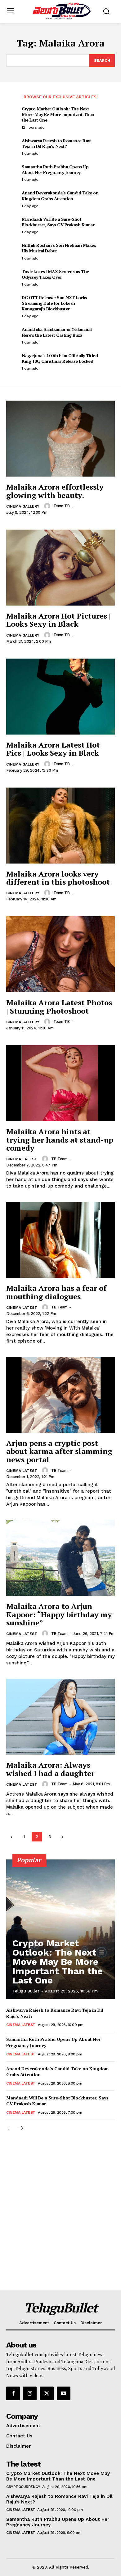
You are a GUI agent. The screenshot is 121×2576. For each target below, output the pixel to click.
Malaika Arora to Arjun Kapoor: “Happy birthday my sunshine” (59, 1614)
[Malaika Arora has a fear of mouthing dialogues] (60, 1240)
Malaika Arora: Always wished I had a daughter (50, 1769)
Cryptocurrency (23, 2487)
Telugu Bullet (26, 1991)
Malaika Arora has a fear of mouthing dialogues (56, 1292)
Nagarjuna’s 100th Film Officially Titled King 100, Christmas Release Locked (60, 358)
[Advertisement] (60, 2227)
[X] (47, 2393)
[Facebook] (13, 2393)
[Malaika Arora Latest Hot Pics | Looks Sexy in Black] (60, 697)
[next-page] (62, 1837)
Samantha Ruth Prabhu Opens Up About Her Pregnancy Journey (55, 169)
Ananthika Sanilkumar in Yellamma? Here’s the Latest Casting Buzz (57, 332)
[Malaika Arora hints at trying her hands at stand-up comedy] (60, 1083)
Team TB (62, 506)
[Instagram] (30, 2393)
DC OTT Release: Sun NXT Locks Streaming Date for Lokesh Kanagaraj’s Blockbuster (54, 303)
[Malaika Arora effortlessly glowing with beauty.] (60, 439)
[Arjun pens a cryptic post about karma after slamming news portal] (60, 1395)
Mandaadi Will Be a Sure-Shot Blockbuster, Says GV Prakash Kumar (58, 222)
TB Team (59, 1159)
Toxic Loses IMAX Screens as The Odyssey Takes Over (55, 274)
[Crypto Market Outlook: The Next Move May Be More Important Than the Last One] (60, 1929)
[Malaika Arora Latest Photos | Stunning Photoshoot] (60, 954)
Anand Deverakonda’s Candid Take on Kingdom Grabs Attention (60, 195)
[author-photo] (48, 506)
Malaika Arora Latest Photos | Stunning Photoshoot (59, 1006)
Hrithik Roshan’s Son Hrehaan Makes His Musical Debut (59, 248)
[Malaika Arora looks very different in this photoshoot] (60, 826)
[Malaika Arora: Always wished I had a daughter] (60, 1717)
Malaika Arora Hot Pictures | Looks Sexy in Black (58, 620)
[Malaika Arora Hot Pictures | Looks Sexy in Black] (60, 568)
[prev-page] (11, 1837)
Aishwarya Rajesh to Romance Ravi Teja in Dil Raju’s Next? (56, 143)
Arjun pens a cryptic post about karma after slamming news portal (59, 1451)
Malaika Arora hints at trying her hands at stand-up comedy (60, 1140)
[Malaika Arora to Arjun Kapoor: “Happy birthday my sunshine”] (60, 1558)
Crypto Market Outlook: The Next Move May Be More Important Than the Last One (58, 114)
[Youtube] (64, 2393)
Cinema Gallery (23, 506)
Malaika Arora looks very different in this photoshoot (58, 878)
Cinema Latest (22, 1159)
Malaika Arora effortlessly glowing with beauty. (55, 491)
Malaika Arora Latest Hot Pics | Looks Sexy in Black (53, 749)
